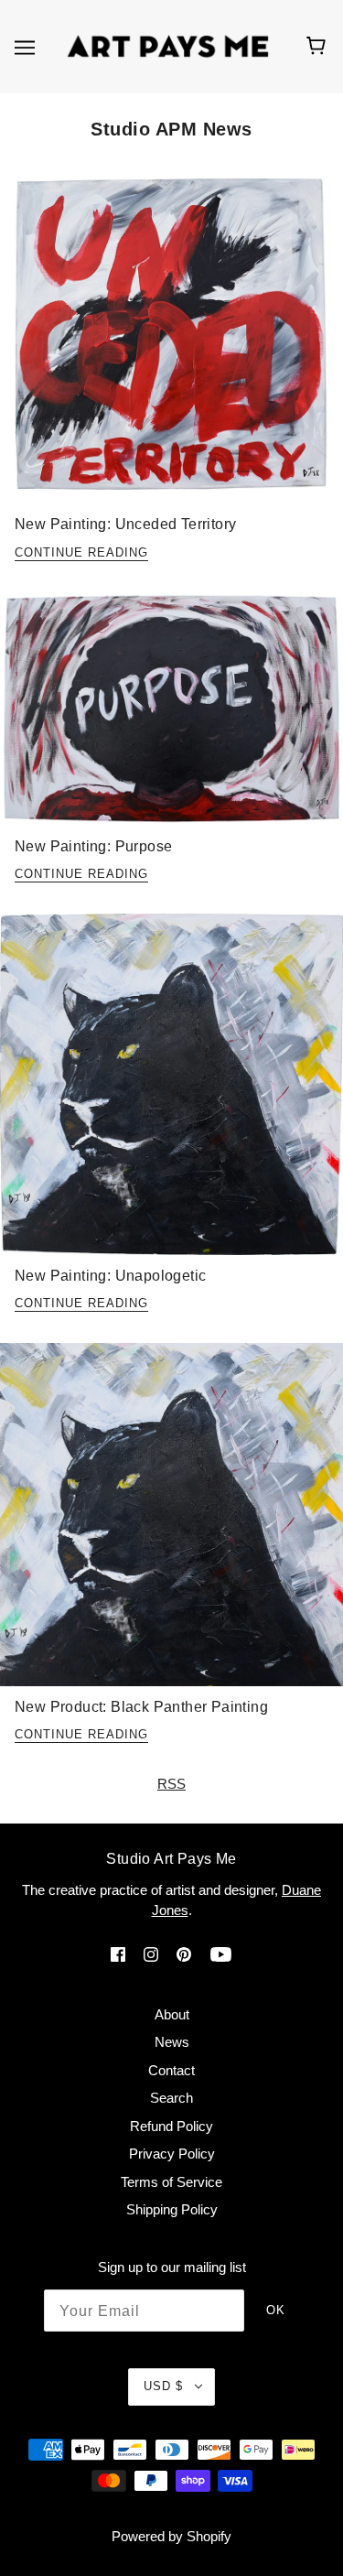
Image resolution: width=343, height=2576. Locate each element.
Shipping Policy (172, 2209)
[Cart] (319, 47)
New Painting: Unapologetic (110, 1276)
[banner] (168, 45)
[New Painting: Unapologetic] (171, 1092)
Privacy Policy (172, 2154)
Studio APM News (171, 129)
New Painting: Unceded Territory (125, 524)
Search (171, 2098)
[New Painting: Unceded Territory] (171, 342)
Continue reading (81, 553)
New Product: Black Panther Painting (141, 1707)
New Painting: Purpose (93, 846)
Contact (171, 2070)
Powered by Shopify (171, 2536)
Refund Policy (171, 2126)
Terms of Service (171, 2182)
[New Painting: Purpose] (171, 716)
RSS (171, 1784)
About (172, 2014)
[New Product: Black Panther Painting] (171, 1522)
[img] (118, 1954)
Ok (276, 2310)
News (172, 2042)
